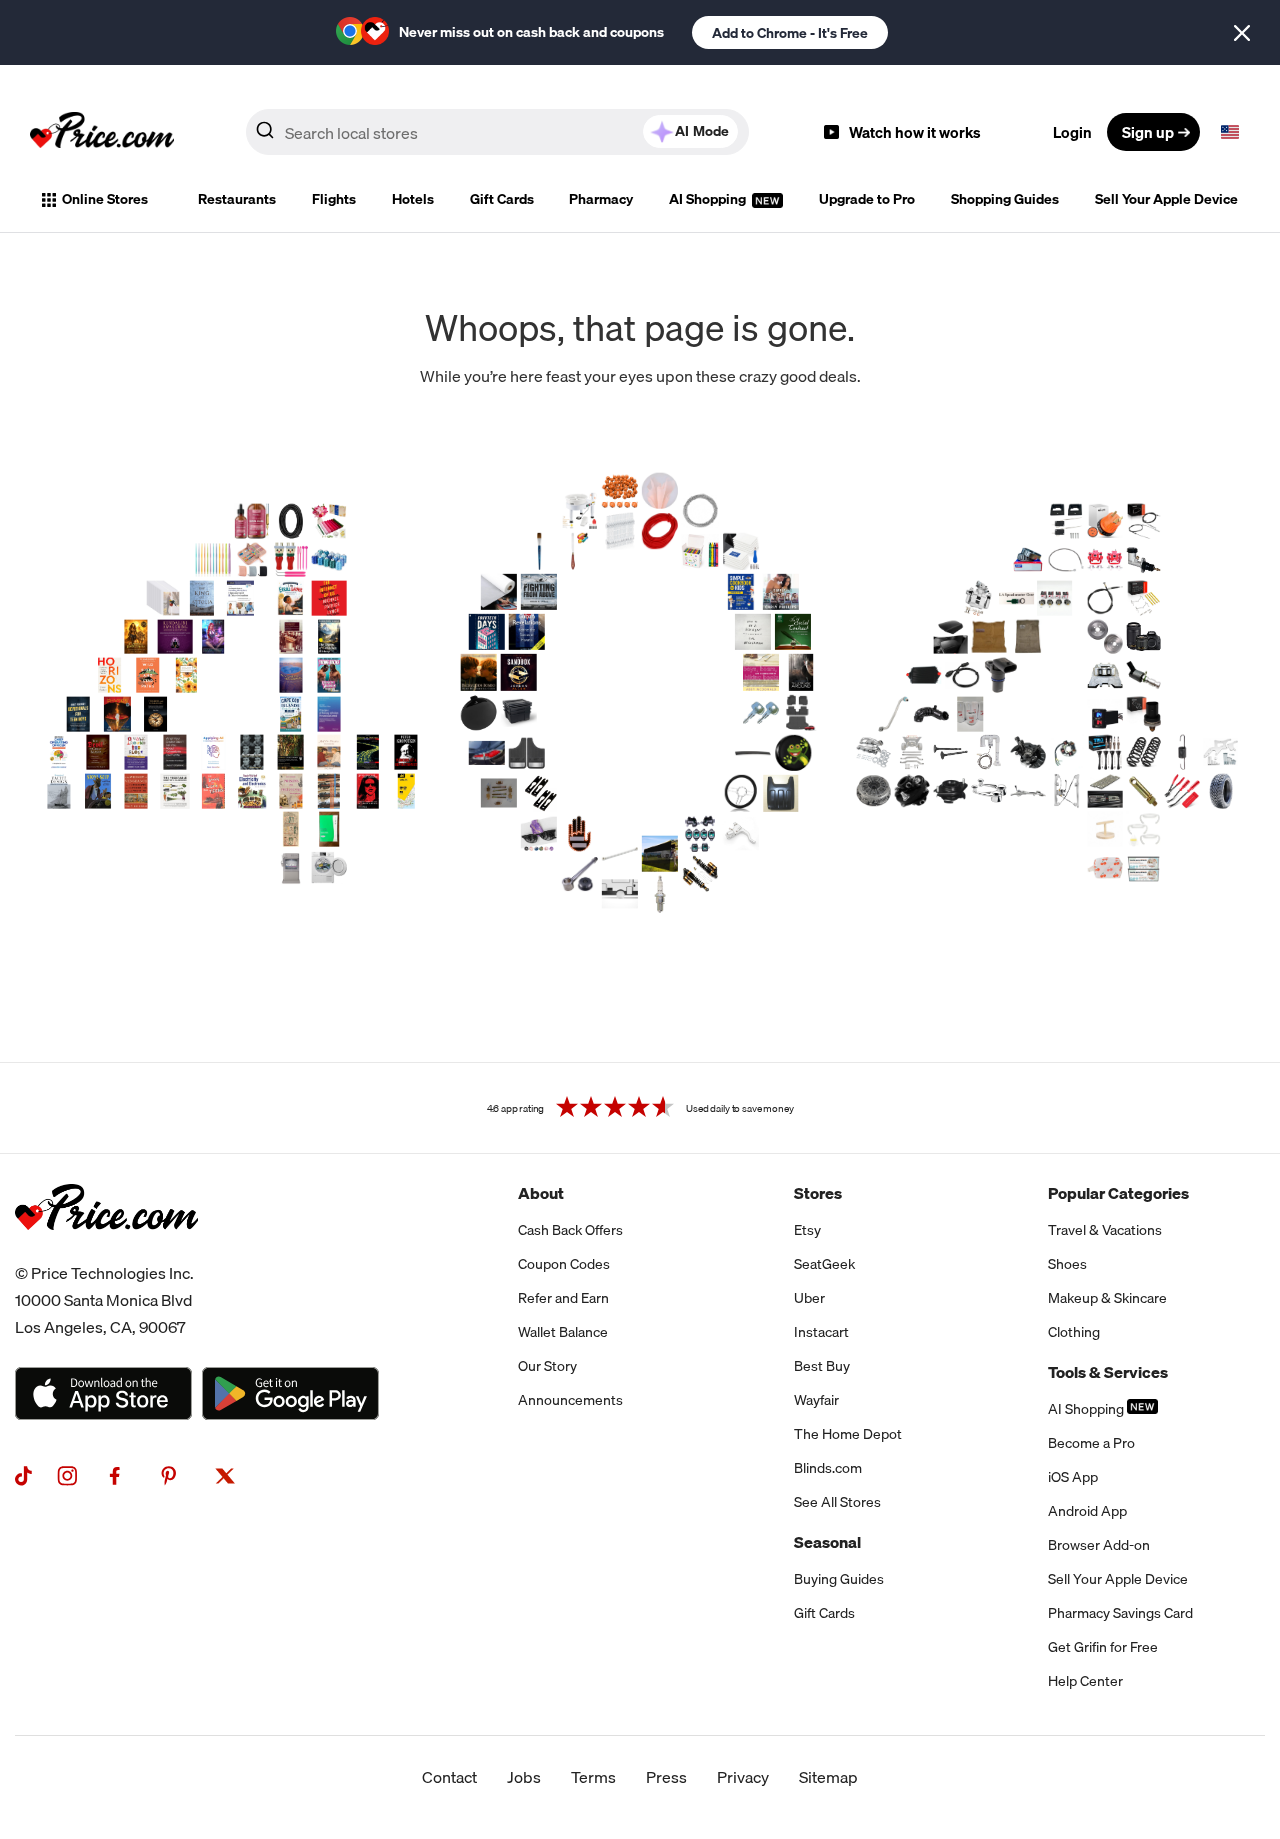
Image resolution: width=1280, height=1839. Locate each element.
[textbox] (1230, 132)
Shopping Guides (1005, 199)
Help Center (1085, 1681)
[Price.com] (106, 1252)
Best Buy (822, 1366)
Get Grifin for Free (1103, 1647)
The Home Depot (848, 1434)
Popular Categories (1118, 1193)
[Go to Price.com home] (102, 132)
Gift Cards (502, 199)
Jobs (524, 1777)
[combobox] (497, 132)
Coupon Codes (564, 1264)
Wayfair (816, 1400)
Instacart (821, 1332)
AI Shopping (709, 199)
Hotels (413, 199)
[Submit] (265, 136)
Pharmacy (601, 199)
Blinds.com (828, 1468)
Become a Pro (1091, 1443)
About (541, 1193)
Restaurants (237, 199)
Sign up (1148, 132)
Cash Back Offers (570, 1230)
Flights (334, 199)
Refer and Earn (563, 1298)
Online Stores (105, 199)
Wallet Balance (563, 1332)
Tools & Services (1108, 1372)
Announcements (570, 1400)
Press (666, 1777)
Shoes (1067, 1264)
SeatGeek (824, 1264)
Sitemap (828, 1777)
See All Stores (837, 1502)
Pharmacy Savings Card (1120, 1613)
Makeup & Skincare (1107, 1298)
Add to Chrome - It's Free (790, 33)
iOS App (1073, 1477)
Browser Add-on (1099, 1545)
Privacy (743, 1777)
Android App (1087, 1511)
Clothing (1074, 1332)
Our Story (547, 1366)
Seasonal (827, 1542)
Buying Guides (839, 1579)
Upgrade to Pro (867, 199)
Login (1072, 132)
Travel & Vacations (1105, 1230)
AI (702, 131)
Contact (449, 1777)
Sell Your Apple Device (1166, 199)
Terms (593, 1777)
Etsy (807, 1230)
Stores (818, 1193)
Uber (809, 1298)
